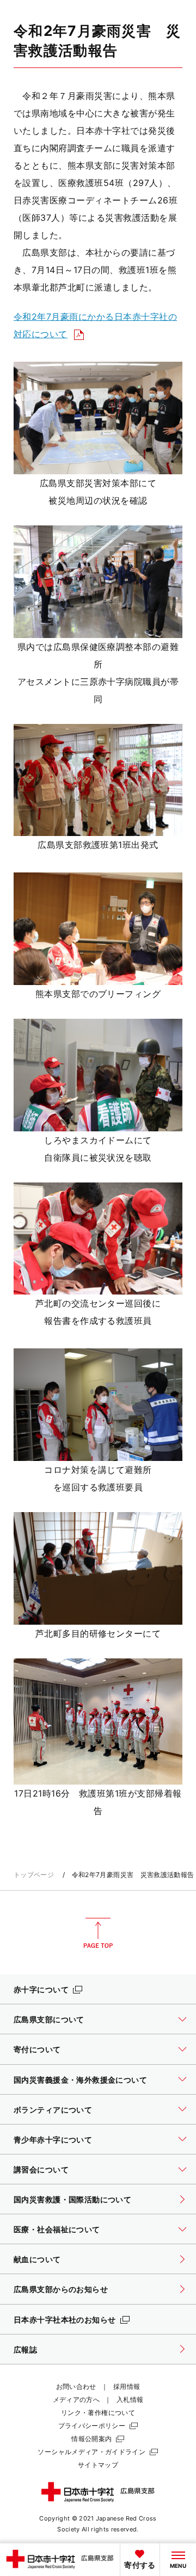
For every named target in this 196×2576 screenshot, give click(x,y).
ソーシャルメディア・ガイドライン (91, 2452)
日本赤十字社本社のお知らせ (65, 2320)
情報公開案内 (91, 2439)
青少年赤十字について (53, 2140)
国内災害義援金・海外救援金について (80, 2080)
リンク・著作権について (98, 2413)
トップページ (34, 1875)
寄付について (37, 2049)
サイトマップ (98, 2465)
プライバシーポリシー (92, 2426)
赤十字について (41, 1989)
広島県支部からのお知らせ (61, 2289)
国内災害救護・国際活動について (72, 2199)
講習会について (41, 2169)
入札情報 (130, 2399)
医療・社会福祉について (57, 2229)
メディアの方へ (76, 2399)
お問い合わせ (76, 2386)
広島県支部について (49, 2019)
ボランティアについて (53, 2110)
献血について (37, 2259)
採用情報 (127, 2386)
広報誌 (25, 2349)
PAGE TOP (98, 1933)
